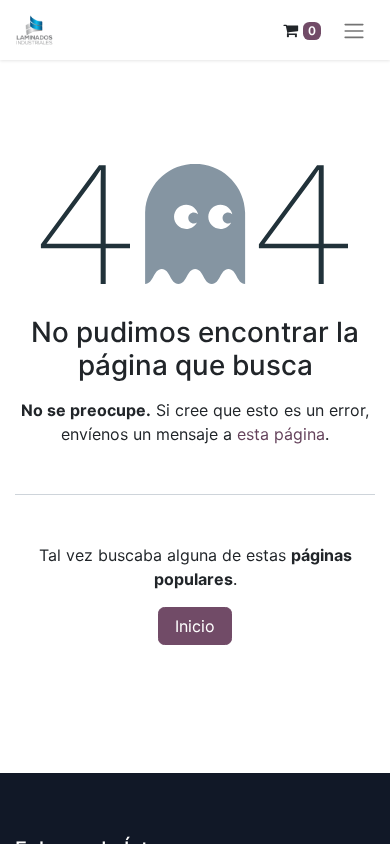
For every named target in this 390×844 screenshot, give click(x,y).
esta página (281, 434)
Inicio (195, 626)
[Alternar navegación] (354, 30)
